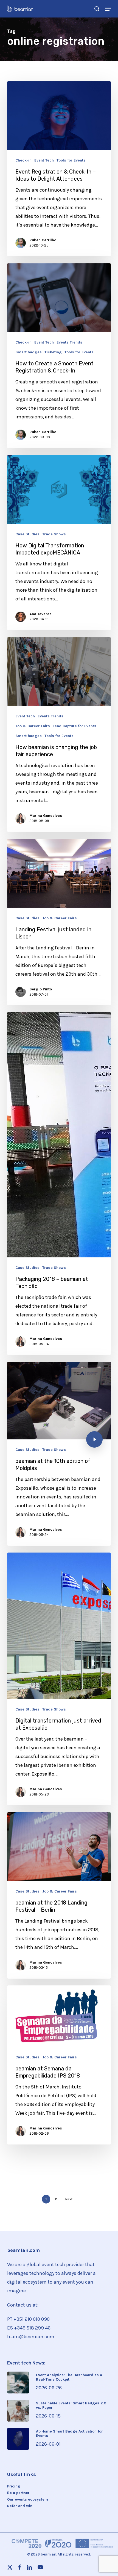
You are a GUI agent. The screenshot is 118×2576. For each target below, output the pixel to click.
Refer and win (20, 2506)
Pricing (14, 2486)
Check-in (23, 160)
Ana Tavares (40, 614)
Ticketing (53, 352)
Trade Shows (54, 534)
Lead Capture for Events (75, 726)
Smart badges (29, 352)
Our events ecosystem (28, 2499)
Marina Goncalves (46, 816)
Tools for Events (71, 160)
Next (69, 2199)
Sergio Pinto (41, 989)
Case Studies (27, 534)
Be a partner (18, 2493)
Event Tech (44, 160)
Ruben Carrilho (43, 240)
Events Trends (69, 342)
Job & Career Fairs (33, 726)
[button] (108, 9)
